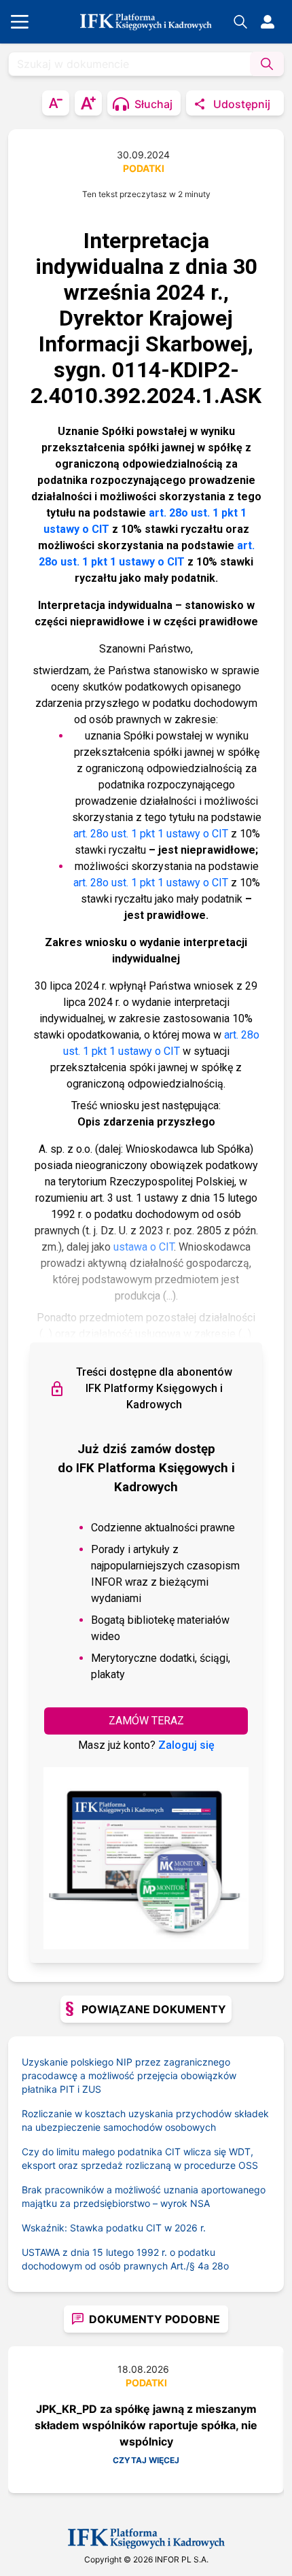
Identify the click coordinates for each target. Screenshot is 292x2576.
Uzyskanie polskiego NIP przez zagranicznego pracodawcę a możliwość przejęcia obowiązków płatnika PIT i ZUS (129, 2075)
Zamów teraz (146, 1721)
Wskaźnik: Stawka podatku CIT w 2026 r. (114, 2228)
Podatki (144, 168)
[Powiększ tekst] (88, 103)
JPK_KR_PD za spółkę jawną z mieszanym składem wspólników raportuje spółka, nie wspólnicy (146, 2425)
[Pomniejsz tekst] (56, 103)
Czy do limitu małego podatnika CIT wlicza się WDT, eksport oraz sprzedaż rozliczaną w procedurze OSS (140, 2158)
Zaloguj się (186, 1745)
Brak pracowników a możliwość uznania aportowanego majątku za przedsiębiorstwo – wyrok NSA (144, 2196)
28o (220, 2266)
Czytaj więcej (146, 2460)
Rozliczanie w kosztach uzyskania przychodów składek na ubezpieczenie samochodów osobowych (145, 2120)
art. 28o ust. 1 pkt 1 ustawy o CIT (151, 834)
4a (203, 2266)
